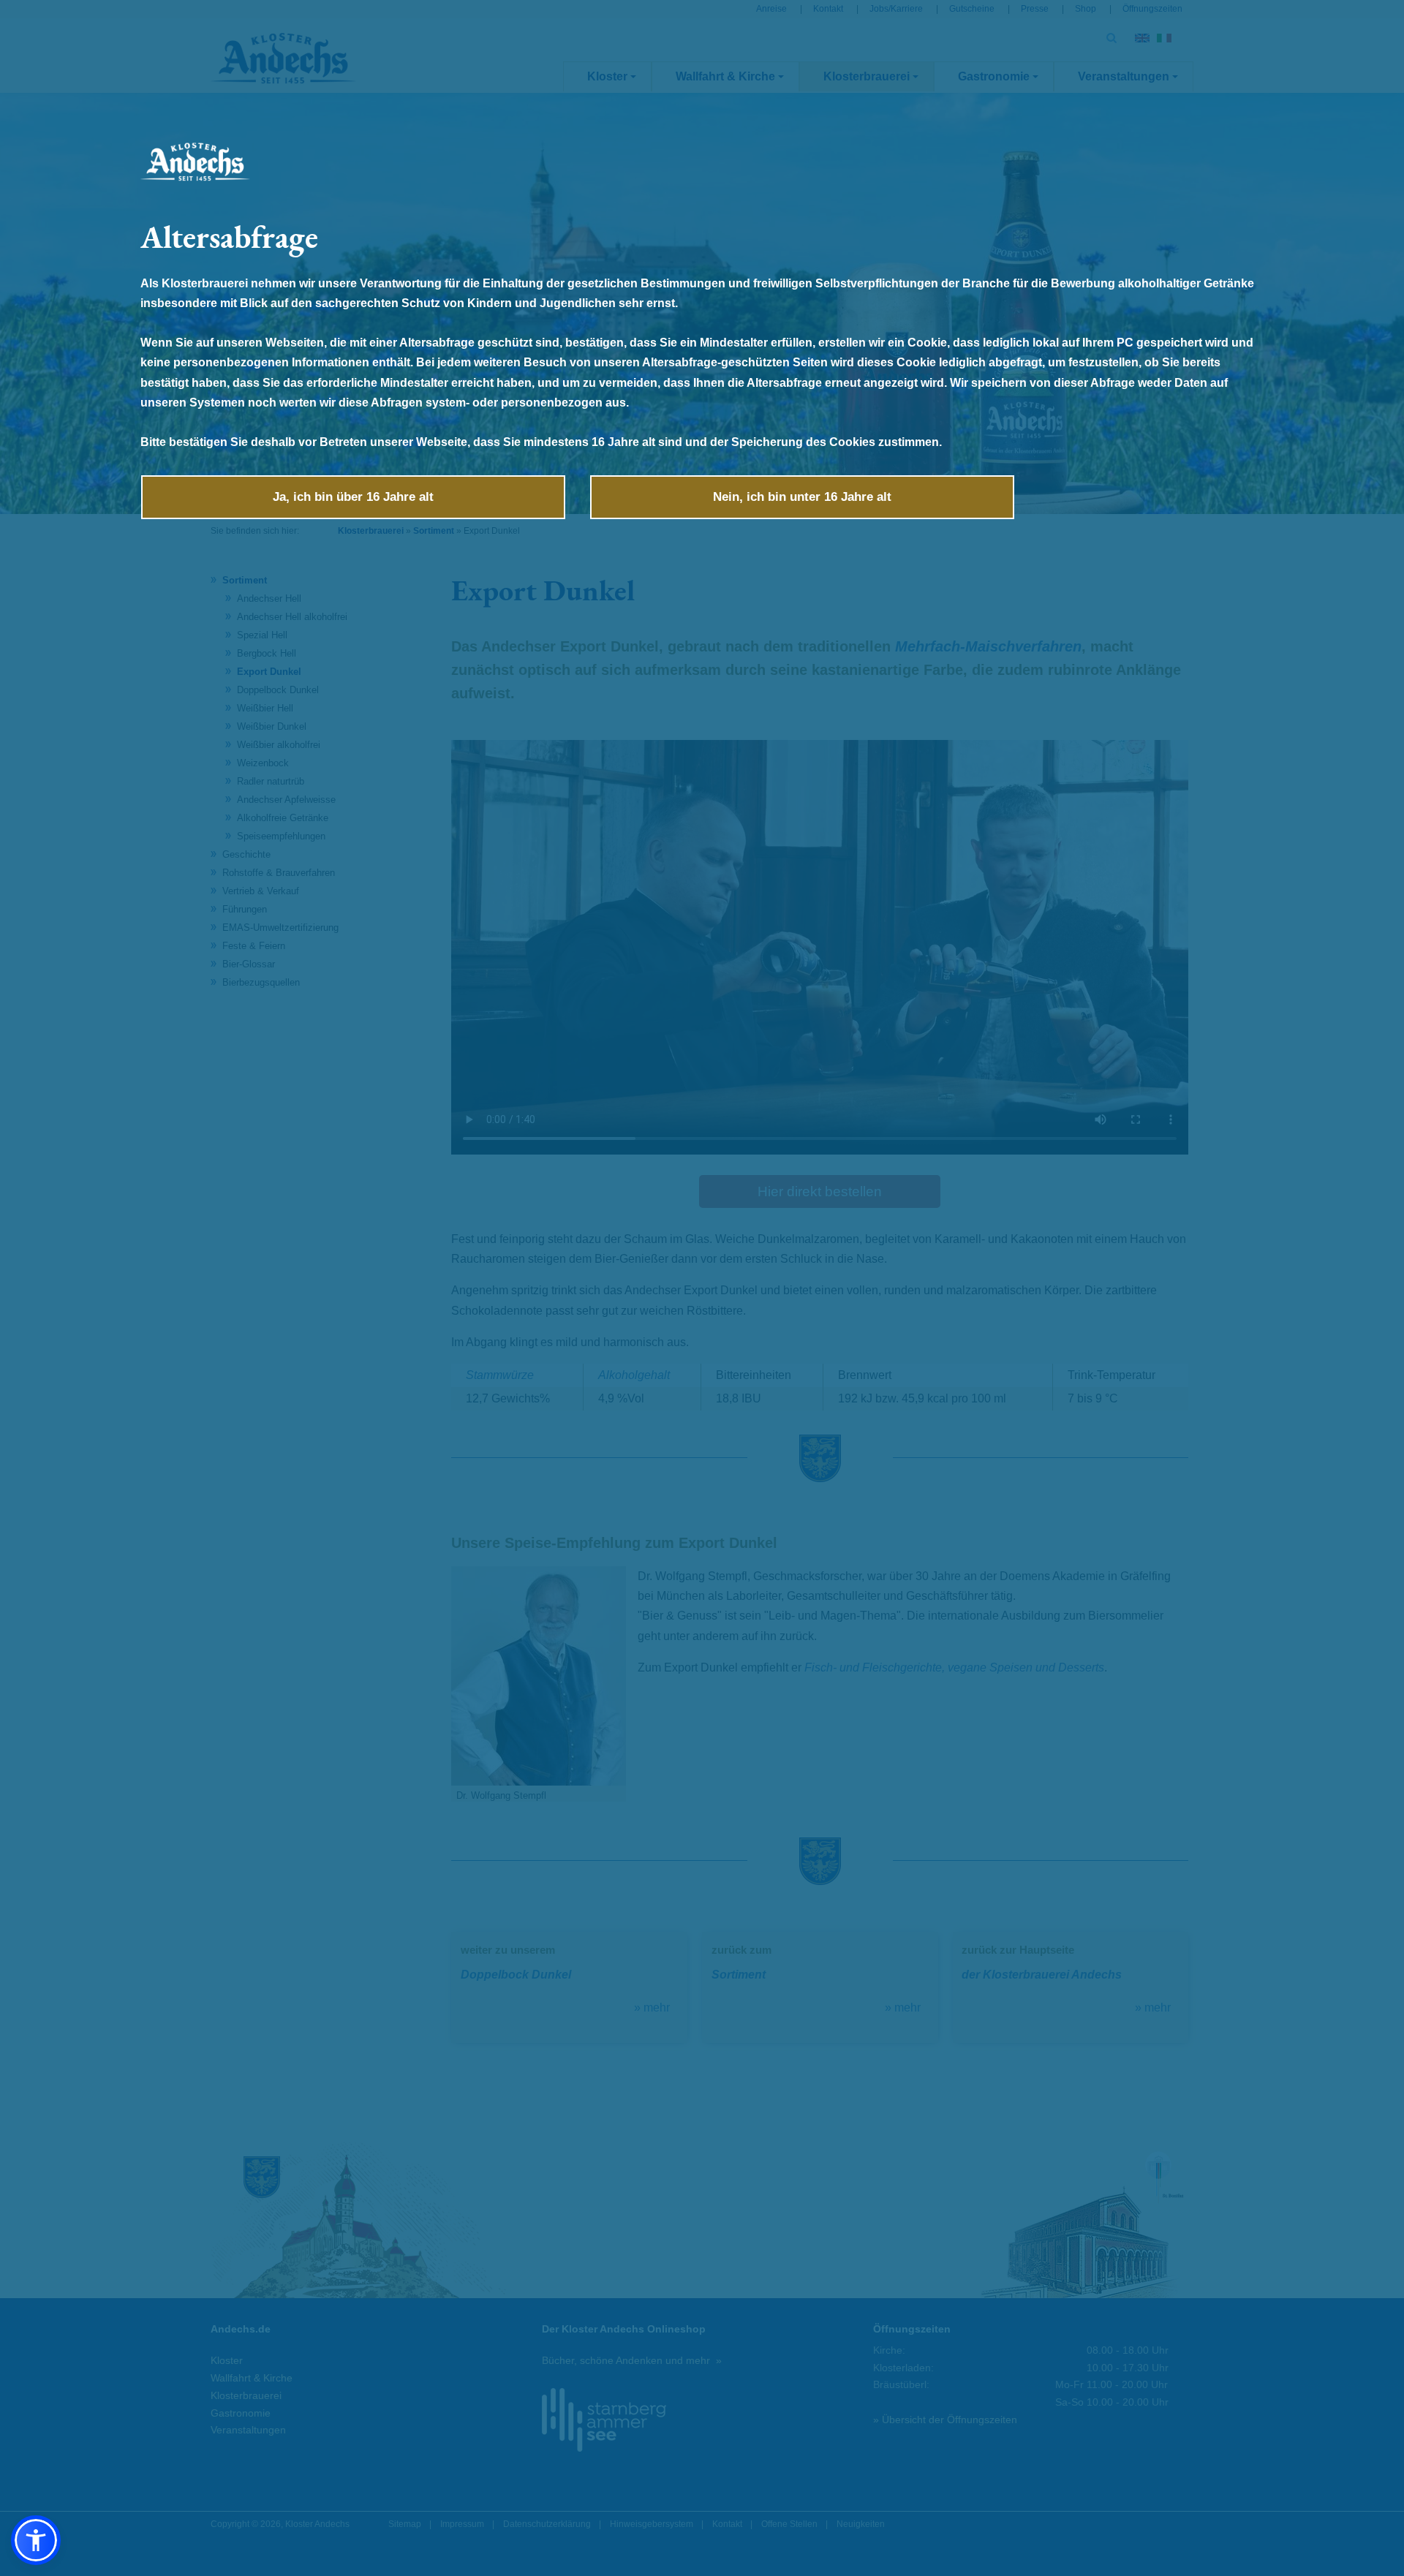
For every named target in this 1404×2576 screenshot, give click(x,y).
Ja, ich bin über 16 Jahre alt (353, 497)
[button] (36, 2540)
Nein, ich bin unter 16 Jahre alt (802, 497)
